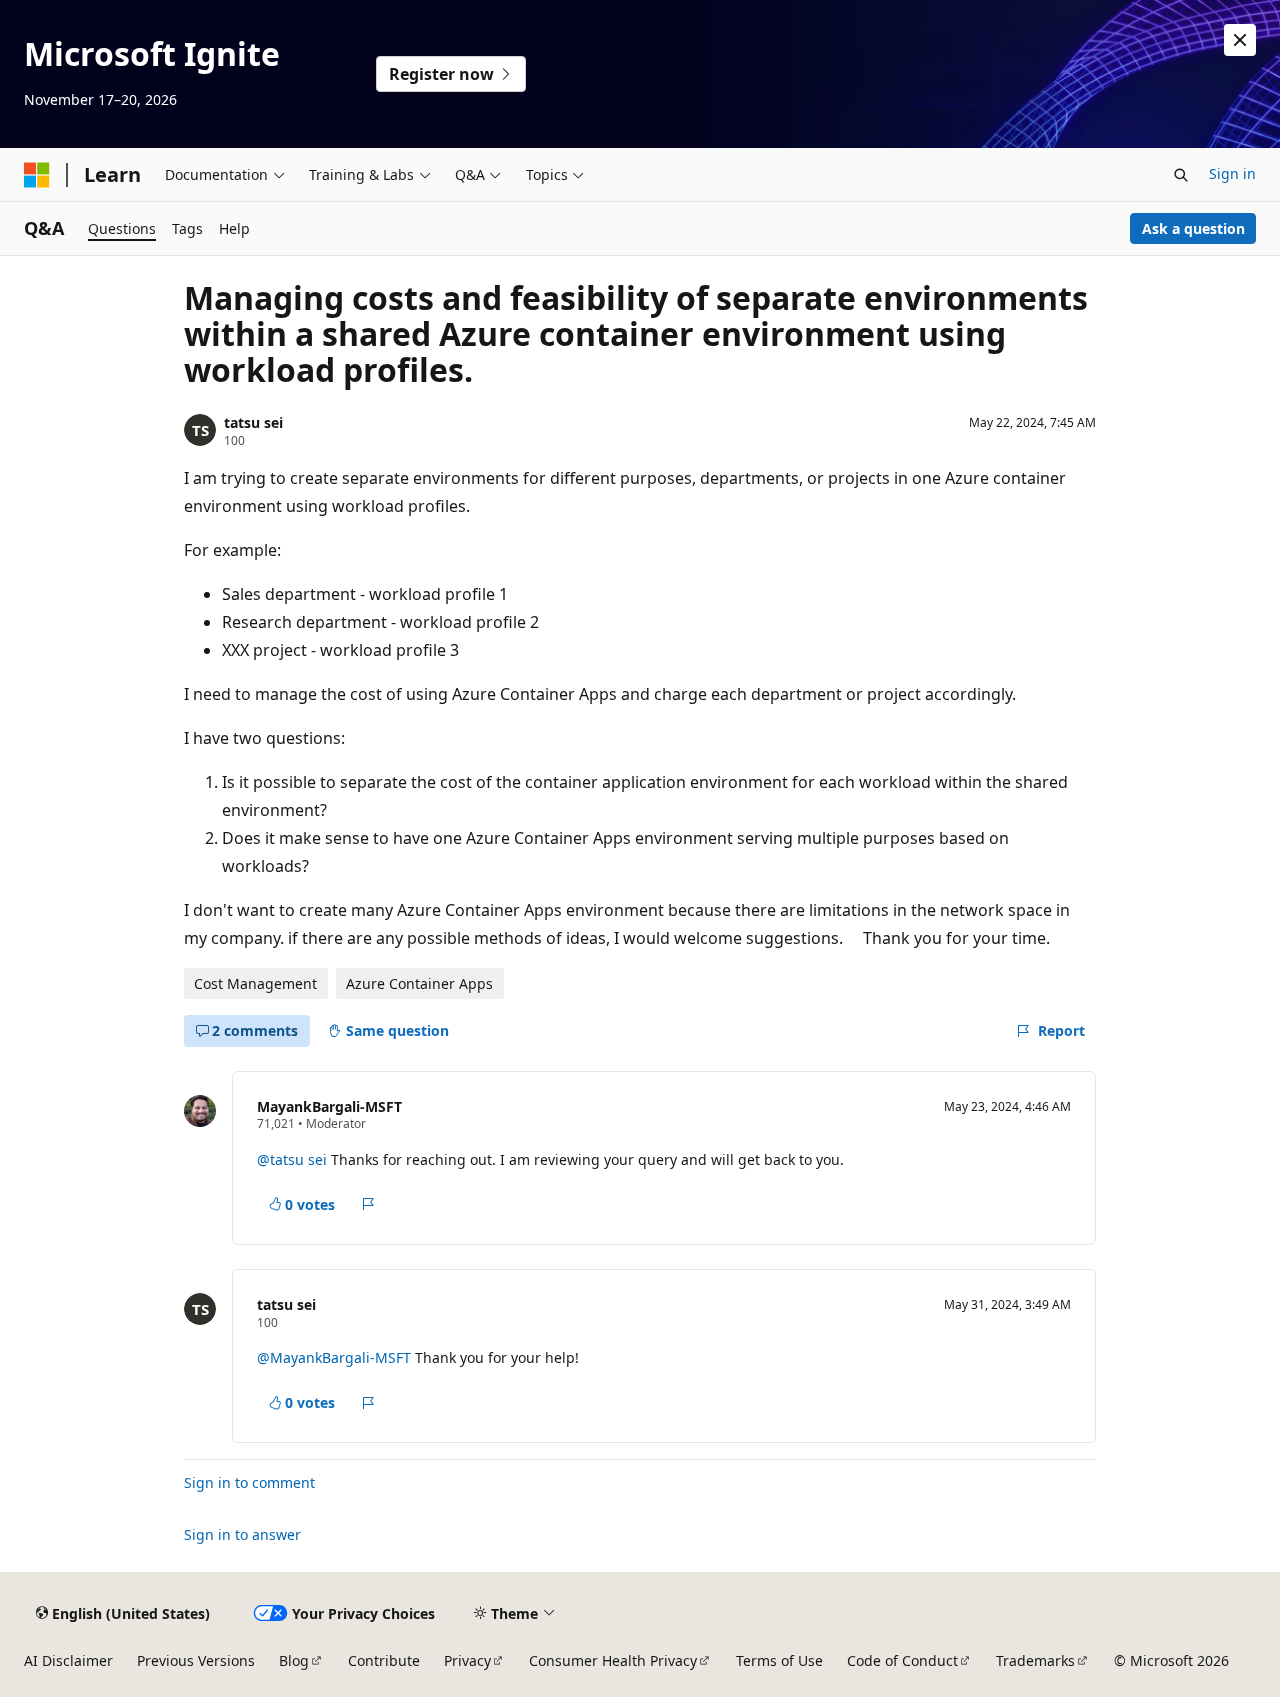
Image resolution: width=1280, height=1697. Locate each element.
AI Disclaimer (68, 1660)
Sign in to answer (242, 1534)
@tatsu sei (292, 1159)
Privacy (467, 1660)
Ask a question (1193, 228)
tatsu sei (253, 422)
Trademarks (1035, 1660)
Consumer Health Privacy (613, 1660)
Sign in (1232, 173)
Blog (294, 1660)
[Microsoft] (37, 175)
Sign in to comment (249, 1482)
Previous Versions (196, 1660)
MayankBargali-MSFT (329, 1106)
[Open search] (1181, 175)
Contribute (384, 1660)
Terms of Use (779, 1660)
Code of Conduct (902, 1660)
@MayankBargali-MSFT (336, 1357)
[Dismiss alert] (1240, 40)
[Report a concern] (368, 1204)
